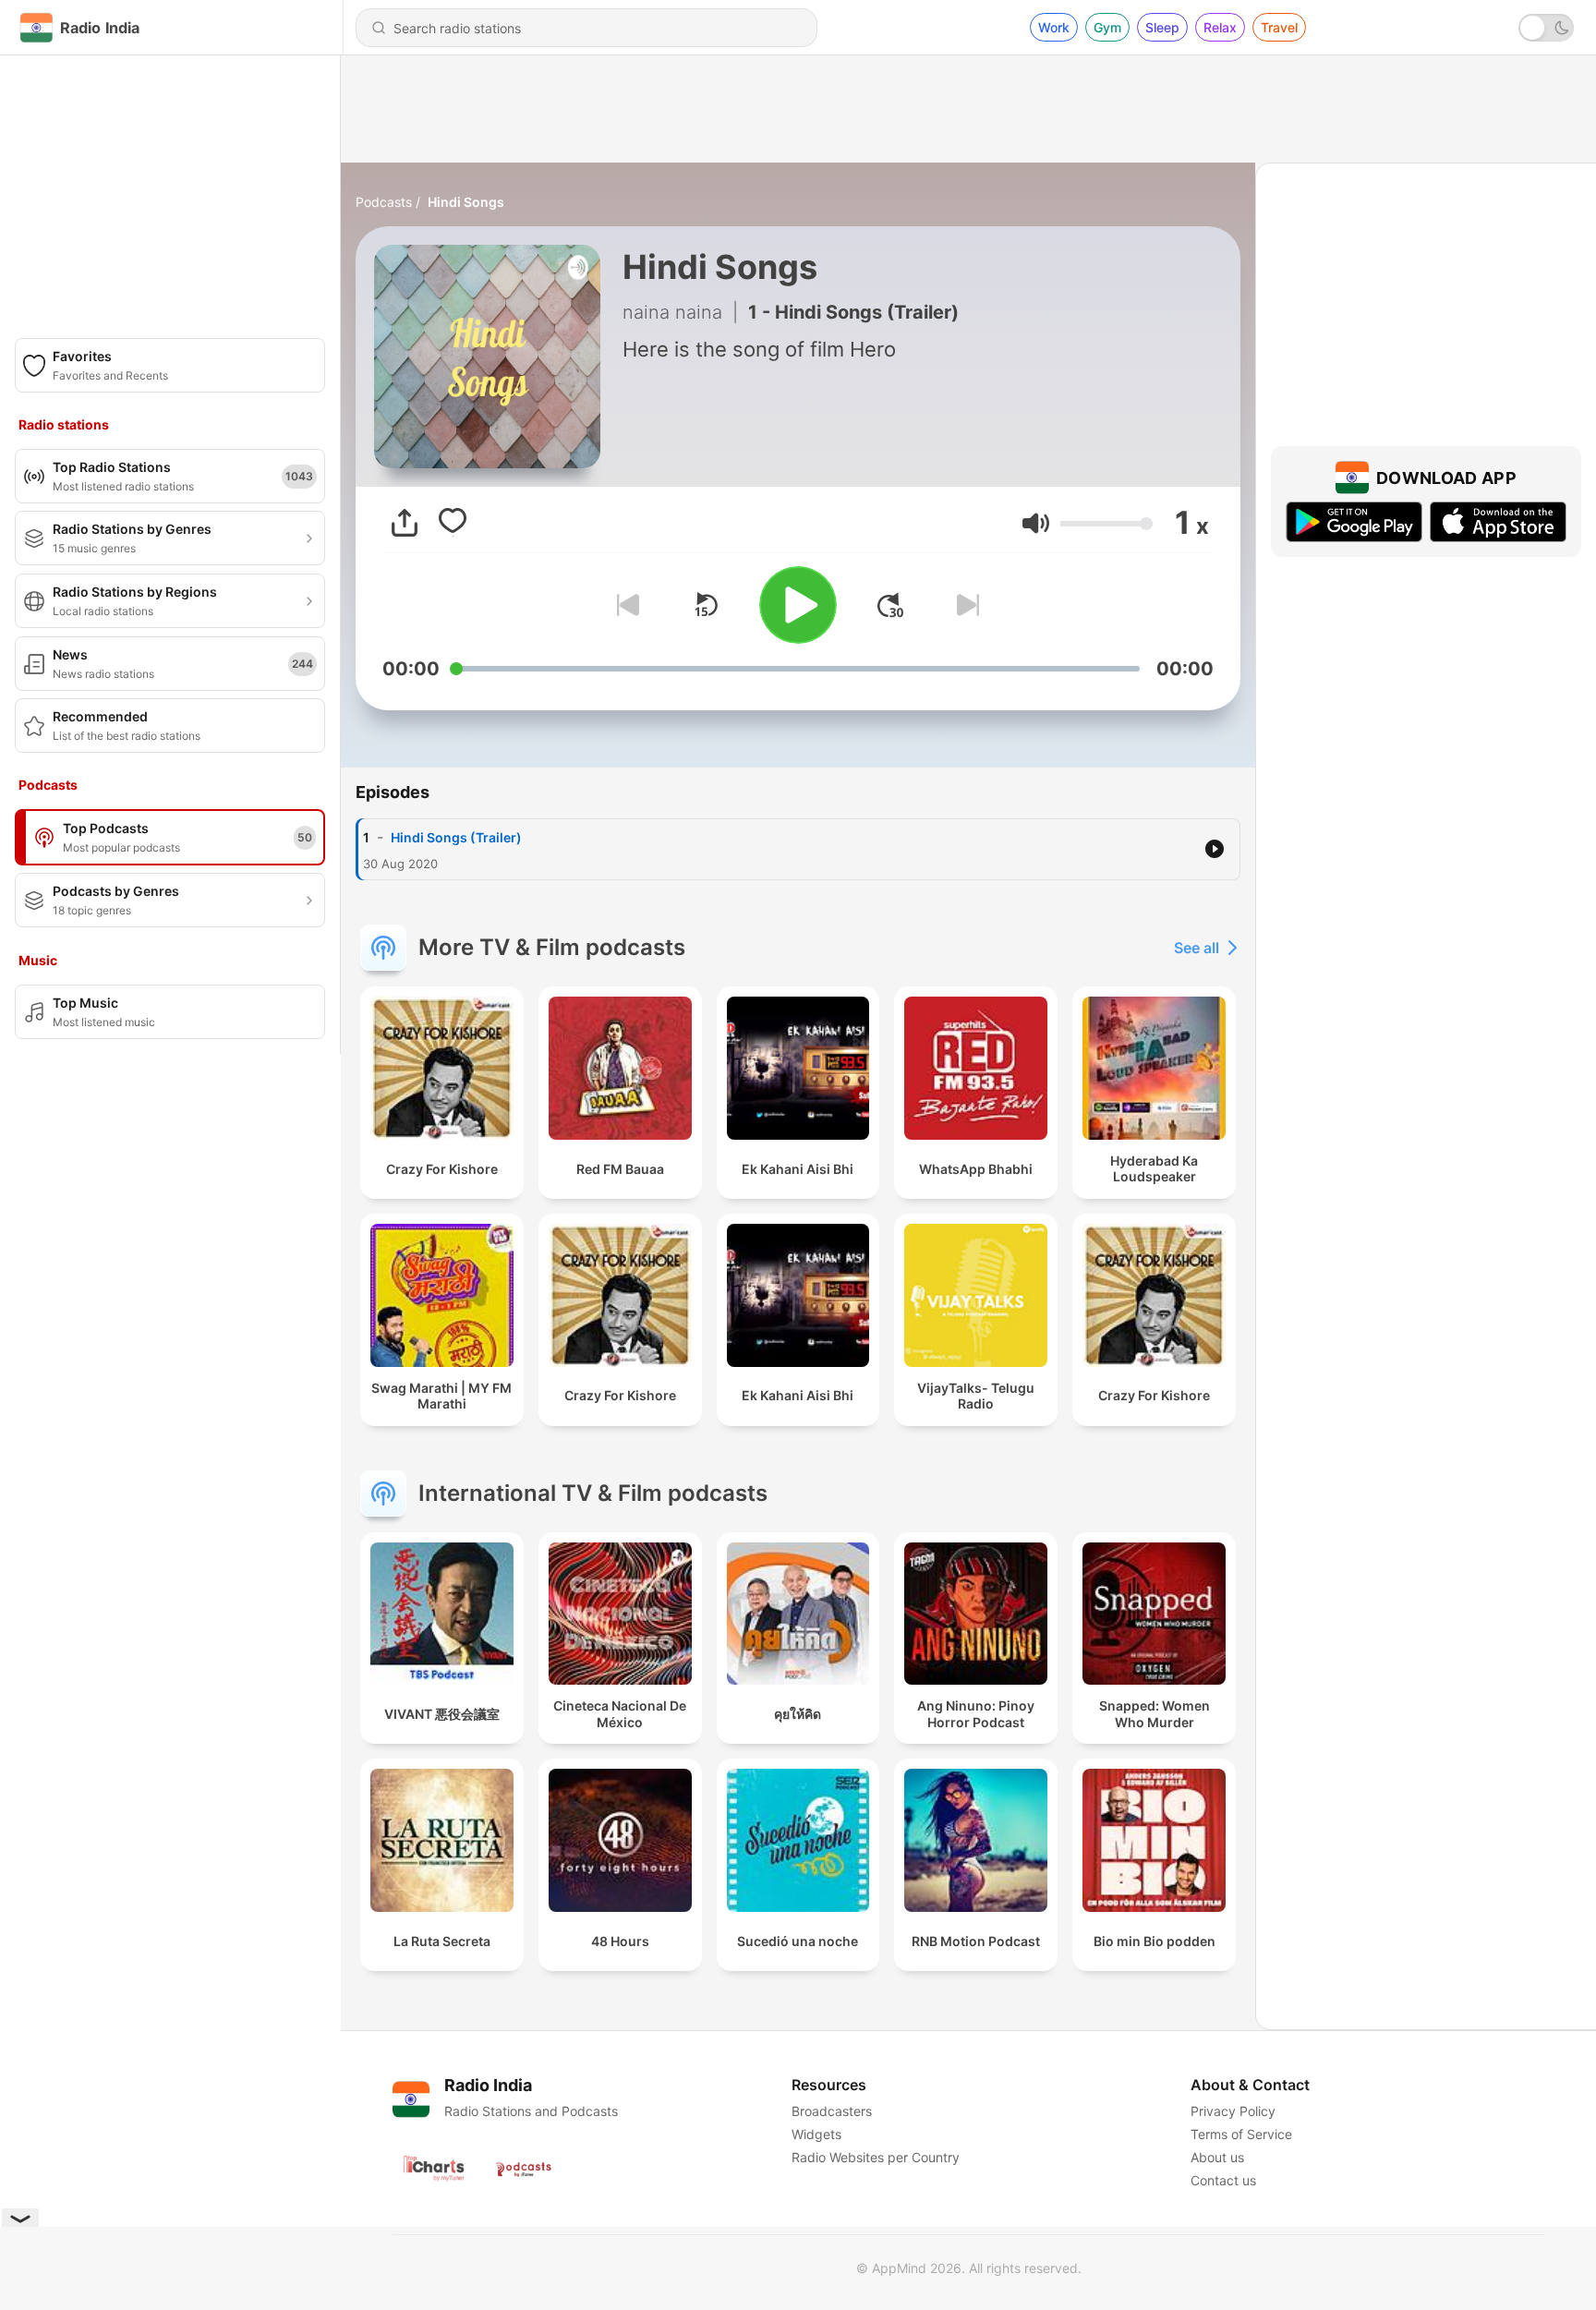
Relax (1220, 27)
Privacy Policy (1233, 2111)
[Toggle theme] (1546, 28)
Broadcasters (832, 2111)
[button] (1036, 523)
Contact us (1223, 2180)
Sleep (1162, 27)
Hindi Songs (466, 202)
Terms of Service (1241, 2134)
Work (1054, 27)
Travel (1279, 27)
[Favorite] (453, 523)
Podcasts (384, 202)
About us (1217, 2157)
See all (1197, 948)
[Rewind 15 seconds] (706, 605)
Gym (1107, 27)
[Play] (798, 605)
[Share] (405, 523)
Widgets (816, 2134)
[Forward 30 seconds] (890, 605)
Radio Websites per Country (876, 2157)
